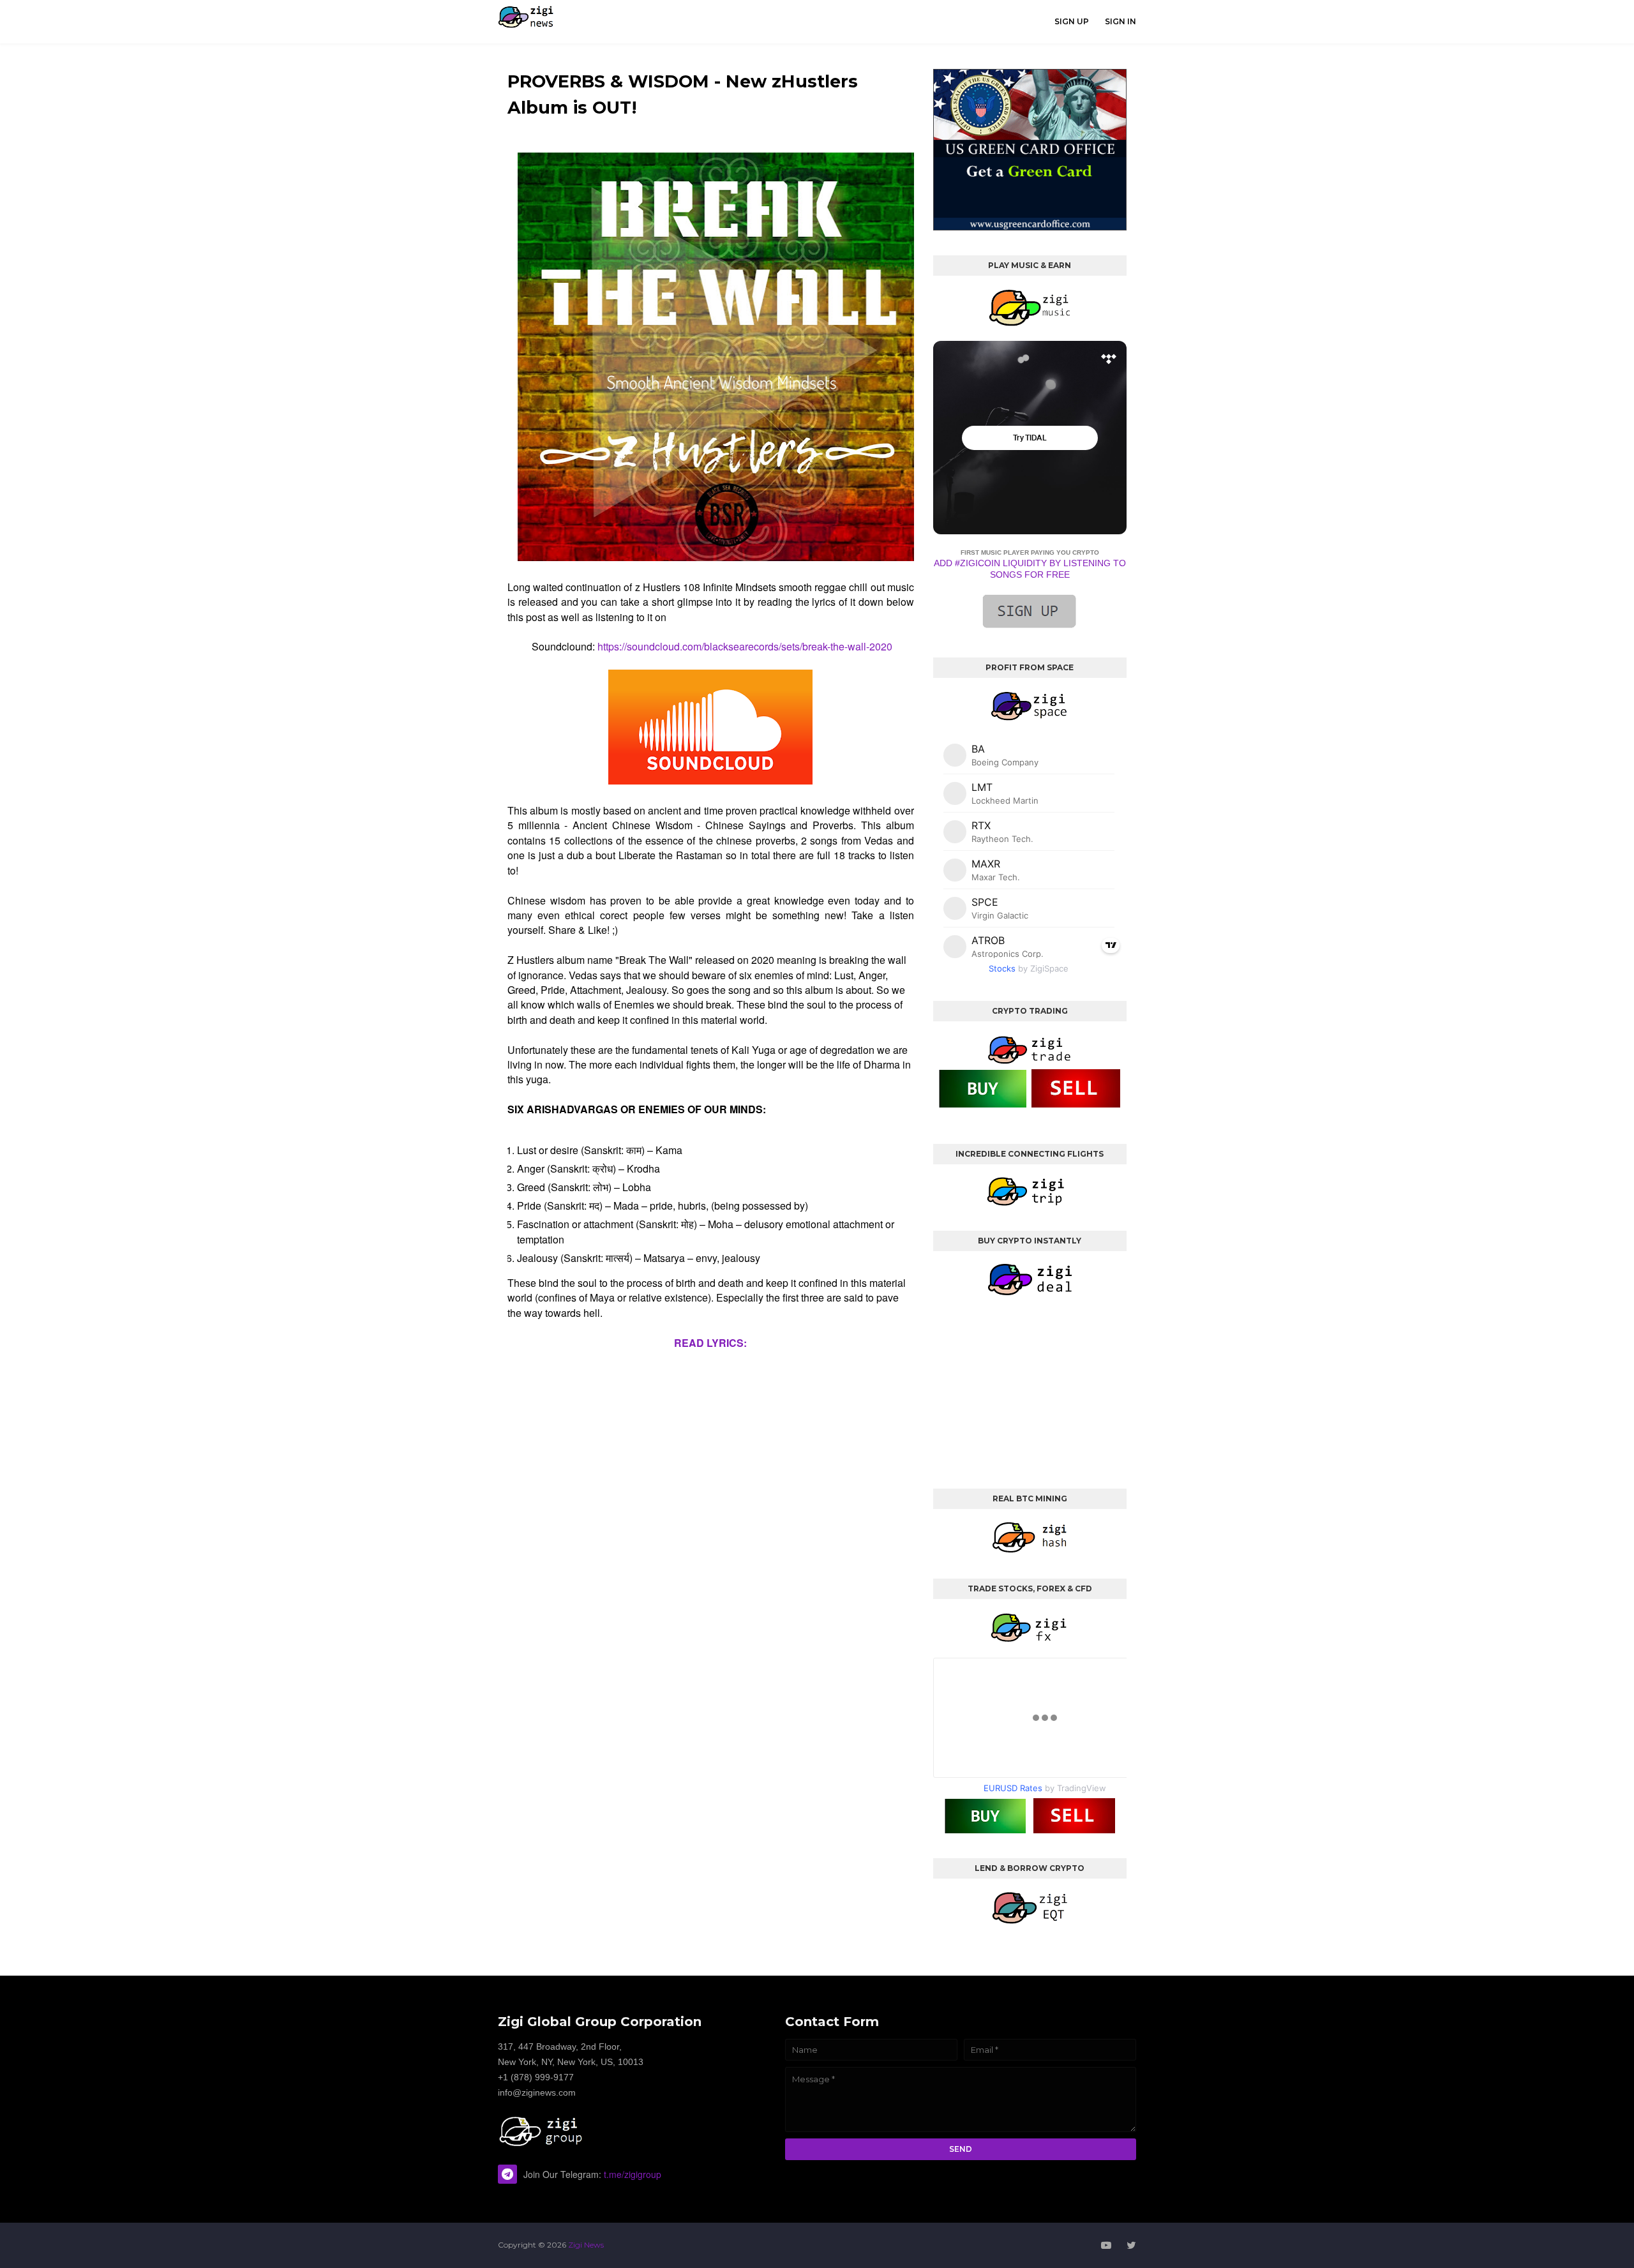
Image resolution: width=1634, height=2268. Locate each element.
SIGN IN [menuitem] (1121, 21)
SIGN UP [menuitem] (1072, 21)
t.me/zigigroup (633, 2174)
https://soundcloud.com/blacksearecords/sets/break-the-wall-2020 (745, 646)
